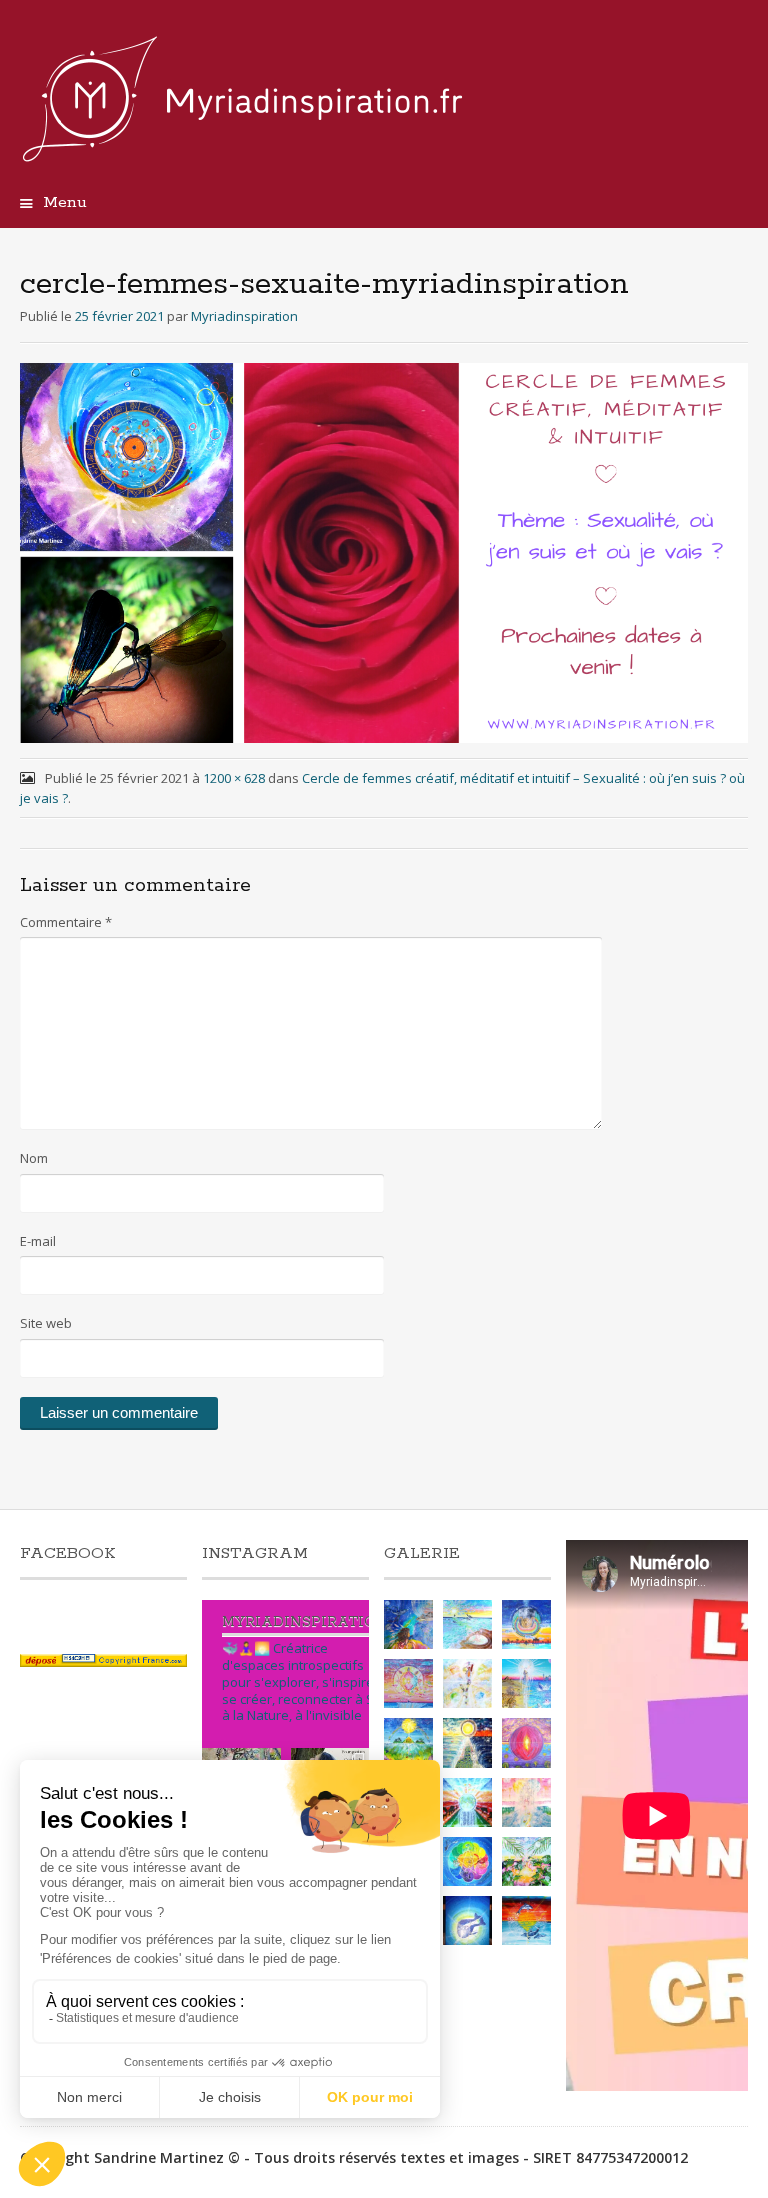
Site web (46, 1323)
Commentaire (66, 922)
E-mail (38, 1241)
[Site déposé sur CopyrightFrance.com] (103, 1661)
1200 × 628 (234, 778)
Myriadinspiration (244, 316)
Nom (34, 1158)
